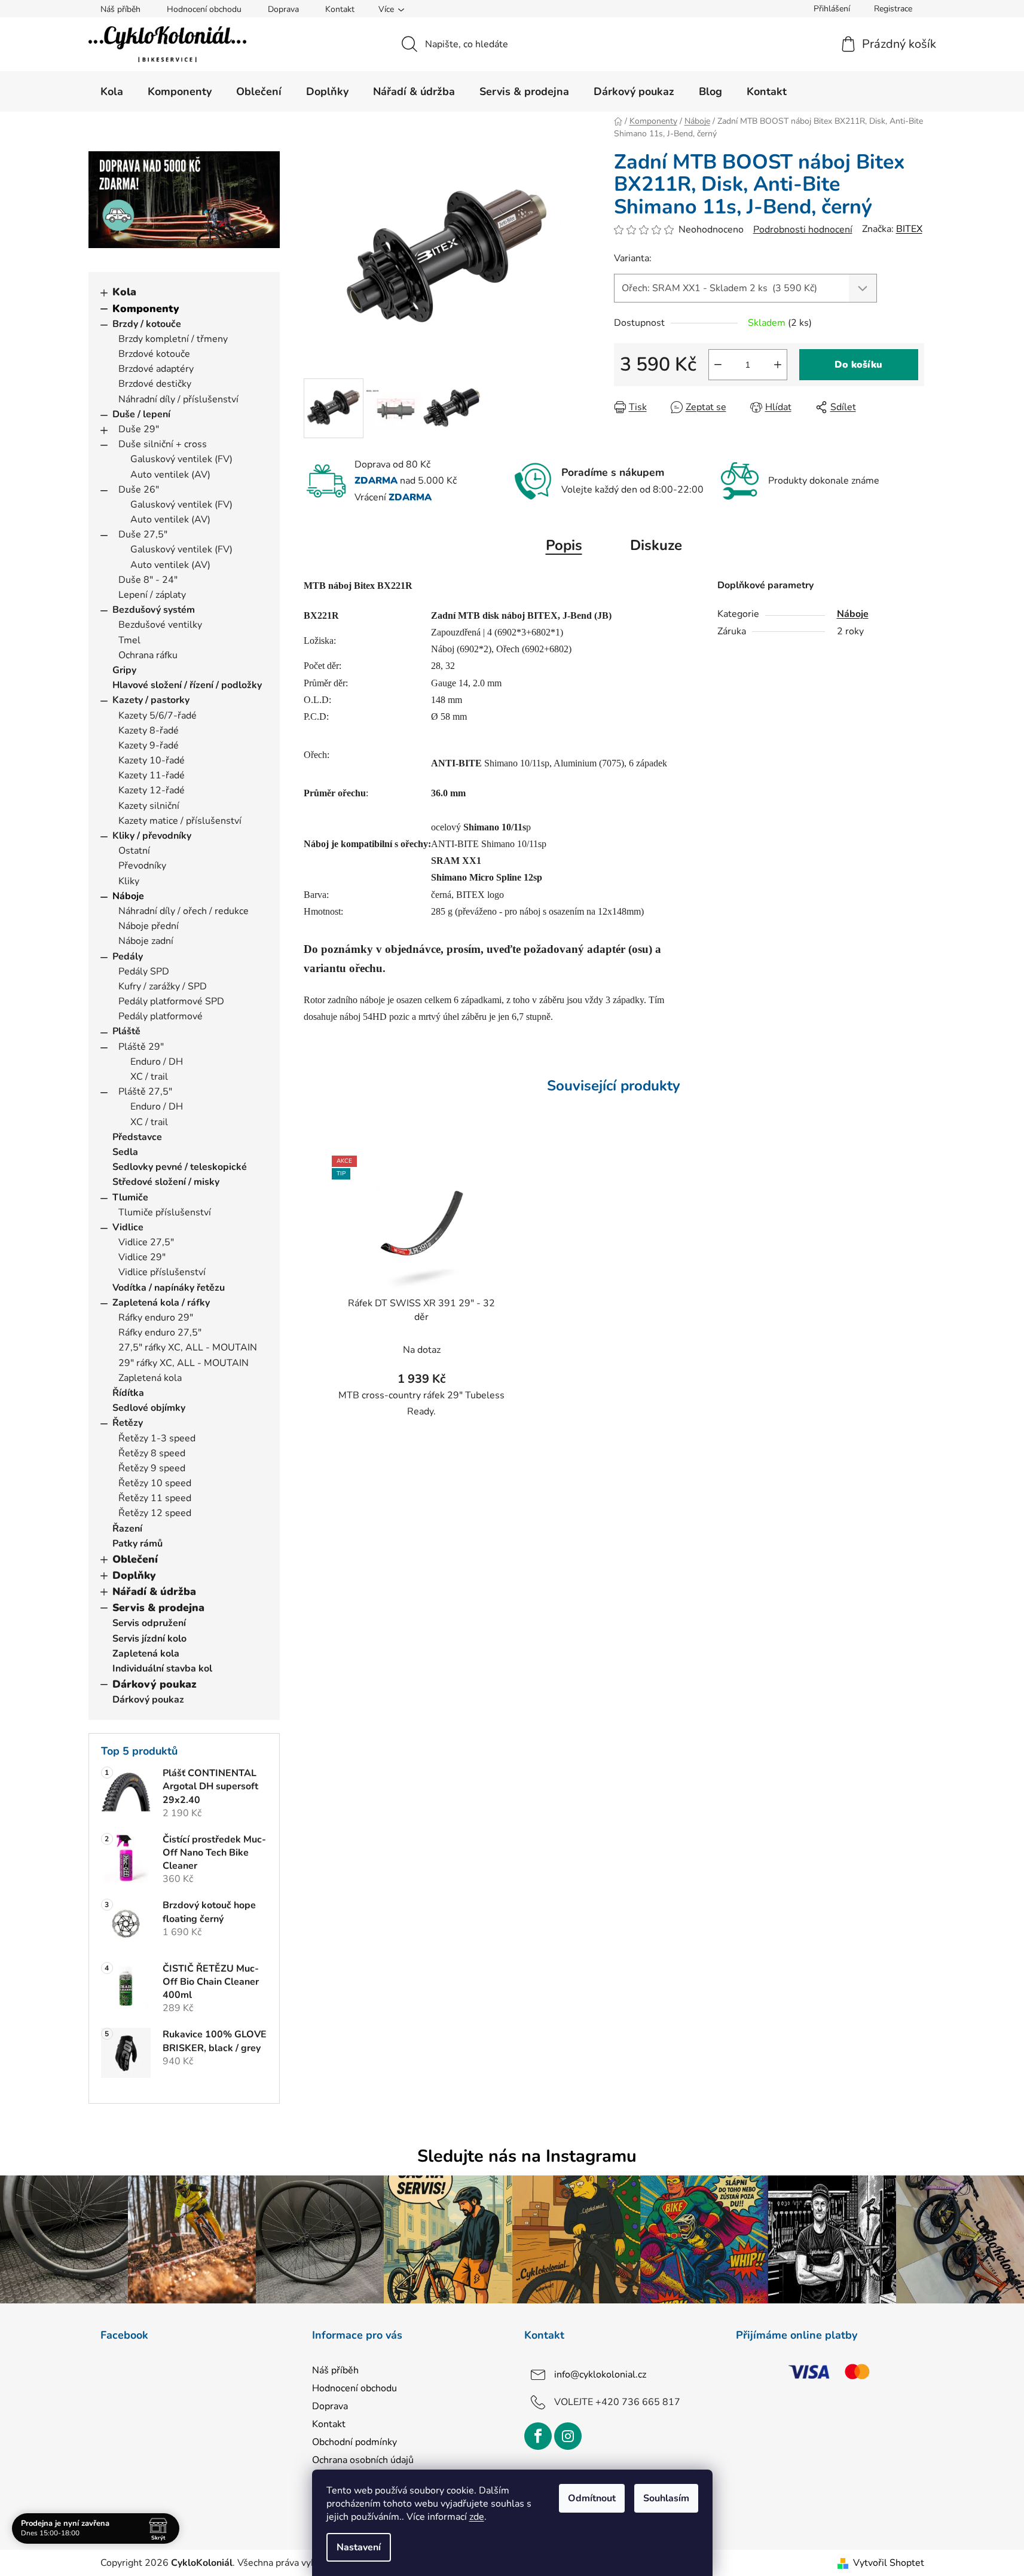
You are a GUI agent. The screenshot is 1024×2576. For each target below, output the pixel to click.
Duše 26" (139, 490)
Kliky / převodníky (152, 836)
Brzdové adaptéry (156, 369)
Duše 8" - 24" (148, 580)
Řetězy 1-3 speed (157, 1438)
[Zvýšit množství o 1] (778, 365)
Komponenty (146, 308)
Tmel (129, 640)
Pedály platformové (161, 1016)
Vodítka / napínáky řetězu (169, 1288)
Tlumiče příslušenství (165, 1212)
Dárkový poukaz (155, 1684)
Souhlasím (666, 2498)
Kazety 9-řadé (149, 745)
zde (477, 2517)
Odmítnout (592, 2498)
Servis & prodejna (158, 1608)
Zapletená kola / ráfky (161, 1303)
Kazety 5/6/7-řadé (158, 716)
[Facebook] (538, 2436)
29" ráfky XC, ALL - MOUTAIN (184, 1363)
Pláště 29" (141, 1047)
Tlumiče (130, 1197)
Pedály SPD (144, 971)
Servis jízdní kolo (149, 1639)
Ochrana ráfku (148, 655)
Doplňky (134, 1575)
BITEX (909, 229)
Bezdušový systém (154, 610)
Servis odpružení (149, 1623)
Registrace (893, 9)
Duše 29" (139, 429)
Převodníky (142, 866)
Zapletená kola (150, 1378)
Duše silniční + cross (163, 444)
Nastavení (359, 2547)
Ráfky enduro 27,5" (160, 1333)
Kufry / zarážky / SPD (163, 986)
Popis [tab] (564, 545)
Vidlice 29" (142, 1257)
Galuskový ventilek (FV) (181, 459)
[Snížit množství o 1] (718, 365)
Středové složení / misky (166, 1182)
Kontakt (340, 9)
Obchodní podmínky (354, 2442)
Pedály (128, 957)
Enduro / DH (157, 1062)
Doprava (283, 9)
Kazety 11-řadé (152, 775)
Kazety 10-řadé (152, 760)
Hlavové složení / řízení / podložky (187, 685)
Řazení (127, 1529)
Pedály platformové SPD (171, 1001)
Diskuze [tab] (656, 545)
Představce (137, 1137)
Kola (124, 292)
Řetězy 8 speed (152, 1453)
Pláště (126, 1031)
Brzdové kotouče (154, 354)
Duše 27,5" (143, 534)
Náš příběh (120, 9)
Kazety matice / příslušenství (180, 821)
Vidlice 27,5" (146, 1242)
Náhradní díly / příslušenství (178, 399)
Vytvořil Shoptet (889, 2563)
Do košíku (858, 365)
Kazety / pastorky (151, 700)
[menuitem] (112, 91)
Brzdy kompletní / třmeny (173, 339)
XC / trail (149, 1077)
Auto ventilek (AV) (170, 475)
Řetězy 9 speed (152, 1468)
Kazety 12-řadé (152, 790)
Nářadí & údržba (154, 1591)
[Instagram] (568, 2436)
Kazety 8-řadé (149, 731)
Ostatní (134, 851)
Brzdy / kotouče (147, 324)
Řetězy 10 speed (155, 1483)
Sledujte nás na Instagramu (527, 2156)
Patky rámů (137, 1544)
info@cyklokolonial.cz (600, 2375)
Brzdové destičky (155, 384)
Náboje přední (149, 926)
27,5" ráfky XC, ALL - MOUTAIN (188, 1347)
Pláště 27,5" (145, 1092)
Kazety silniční (149, 806)
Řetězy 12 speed (155, 1513)
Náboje (128, 896)
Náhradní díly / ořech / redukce (184, 911)
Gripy (124, 670)
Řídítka (128, 1393)
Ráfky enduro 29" (156, 1318)
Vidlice (128, 1227)
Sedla (125, 1152)
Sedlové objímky (149, 1408)
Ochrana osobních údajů (363, 2460)
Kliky (129, 881)
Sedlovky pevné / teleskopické (180, 1167)
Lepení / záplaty (152, 595)
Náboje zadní (146, 941)
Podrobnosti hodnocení (803, 230)
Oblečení (135, 1559)
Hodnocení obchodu (204, 9)
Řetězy (128, 1423)
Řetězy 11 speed (155, 1498)
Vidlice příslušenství (162, 1272)
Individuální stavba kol (162, 1669)
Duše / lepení (141, 414)
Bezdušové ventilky (160, 625)
